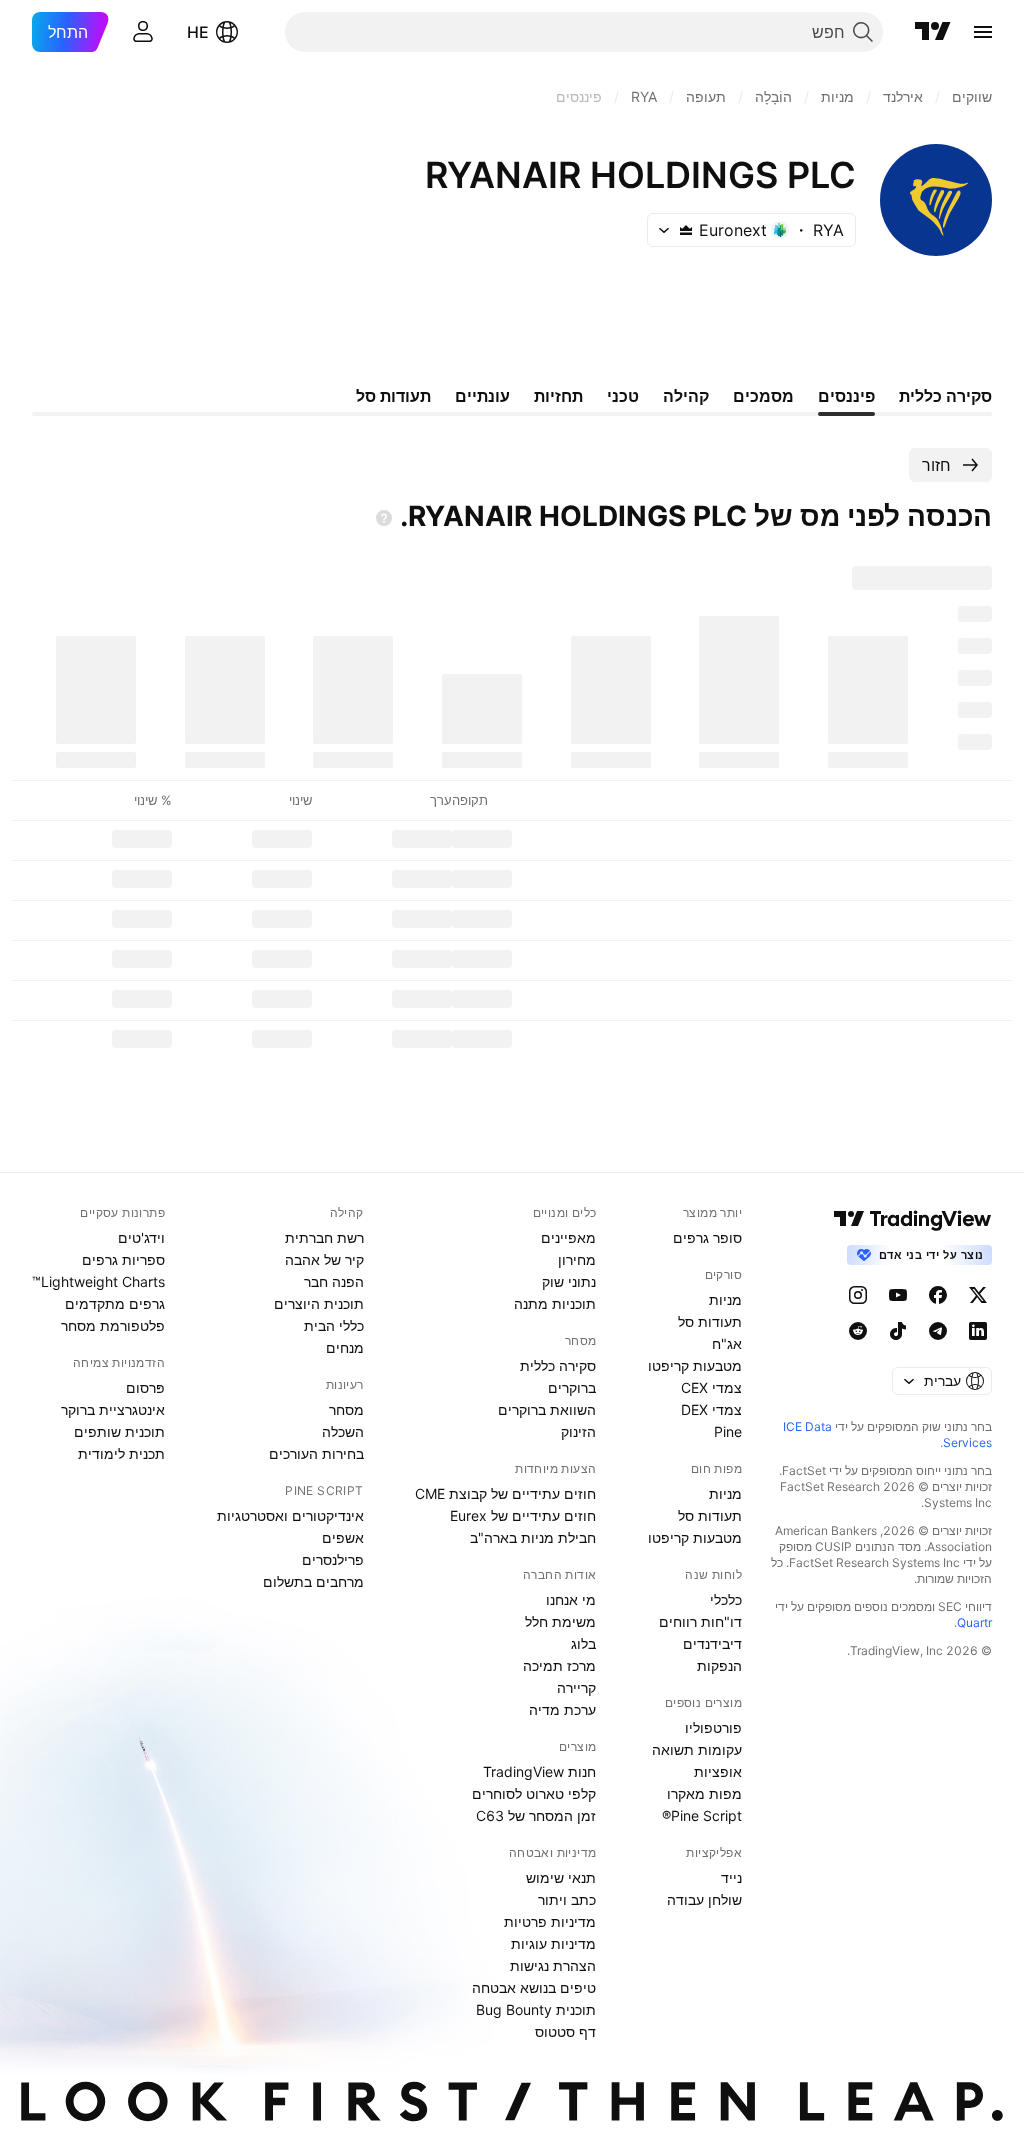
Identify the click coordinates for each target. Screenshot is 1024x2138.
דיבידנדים (712, 1643)
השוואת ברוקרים (547, 1409)
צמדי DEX (711, 1409)
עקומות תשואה (697, 1749)
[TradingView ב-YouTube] (898, 1295)
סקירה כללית (558, 1365)
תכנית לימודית (121, 1453)
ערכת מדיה (562, 1709)
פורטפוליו (713, 1727)
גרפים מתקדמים (115, 1303)
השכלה (343, 1431)
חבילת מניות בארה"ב (533, 1537)
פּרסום (145, 1387)
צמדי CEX (711, 1387)
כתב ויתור (567, 1899)
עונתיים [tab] (482, 396)
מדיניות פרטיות (550, 1921)
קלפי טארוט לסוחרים (534, 1793)
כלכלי (726, 1599)
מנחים (345, 1347)
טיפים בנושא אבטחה (534, 1987)
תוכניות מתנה (555, 1303)
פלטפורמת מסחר (113, 1325)
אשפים (343, 1537)
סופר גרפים (707, 1237)
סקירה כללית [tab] (945, 396)
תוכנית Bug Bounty (536, 2009)
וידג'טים (141, 1237)
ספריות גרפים (123, 1259)
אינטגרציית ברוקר (113, 1409)
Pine (728, 1431)
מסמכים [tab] (763, 396)
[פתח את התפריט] (983, 32)
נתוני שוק (569, 1281)
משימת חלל (560, 1621)
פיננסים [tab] (846, 396)
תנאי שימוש (561, 1877)
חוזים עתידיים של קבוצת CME (505, 1493)
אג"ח (727, 1343)
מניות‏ (725, 1299)
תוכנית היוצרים (319, 1303)
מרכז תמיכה (559, 1665)
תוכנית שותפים (119, 1431)
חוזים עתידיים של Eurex (523, 1515)
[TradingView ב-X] (978, 1295)
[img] (686, 230)
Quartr (974, 1622)
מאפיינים (568, 1237)
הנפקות (719, 1665)
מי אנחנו (571, 1599)
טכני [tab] (623, 396)
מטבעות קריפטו (695, 1365)
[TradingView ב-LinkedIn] (978, 1331)
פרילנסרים (333, 1559)
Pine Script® (702, 1815)
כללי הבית (334, 1325)
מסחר (346, 1409)
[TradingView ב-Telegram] (938, 1331)
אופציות (718, 1771)
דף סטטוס (565, 2031)
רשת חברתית (324, 1237)
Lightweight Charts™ (98, 1281)
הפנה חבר (334, 1281)
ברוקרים (572, 1387)
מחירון (577, 1259)
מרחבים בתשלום (313, 1581)
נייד (731, 1877)
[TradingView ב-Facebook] (938, 1295)
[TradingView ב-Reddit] (858, 1331)
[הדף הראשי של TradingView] (933, 32)
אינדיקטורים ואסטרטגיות (290, 1515)
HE (198, 32)
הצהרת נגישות (553, 1965)
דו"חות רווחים (700, 1621)
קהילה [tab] (686, 396)
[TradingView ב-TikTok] (898, 1331)
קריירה (576, 1687)
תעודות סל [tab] (393, 396)
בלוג (583, 1643)
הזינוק (578, 1431)
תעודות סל (710, 1321)
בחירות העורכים (316, 1453)
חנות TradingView (539, 1771)
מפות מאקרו (704, 1793)
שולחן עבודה (704, 1899)
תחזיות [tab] (558, 396)
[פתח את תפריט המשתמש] (143, 32)
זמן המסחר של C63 (536, 1815)
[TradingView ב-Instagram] (858, 1295)
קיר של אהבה (324, 1259)
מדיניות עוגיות (553, 1943)
